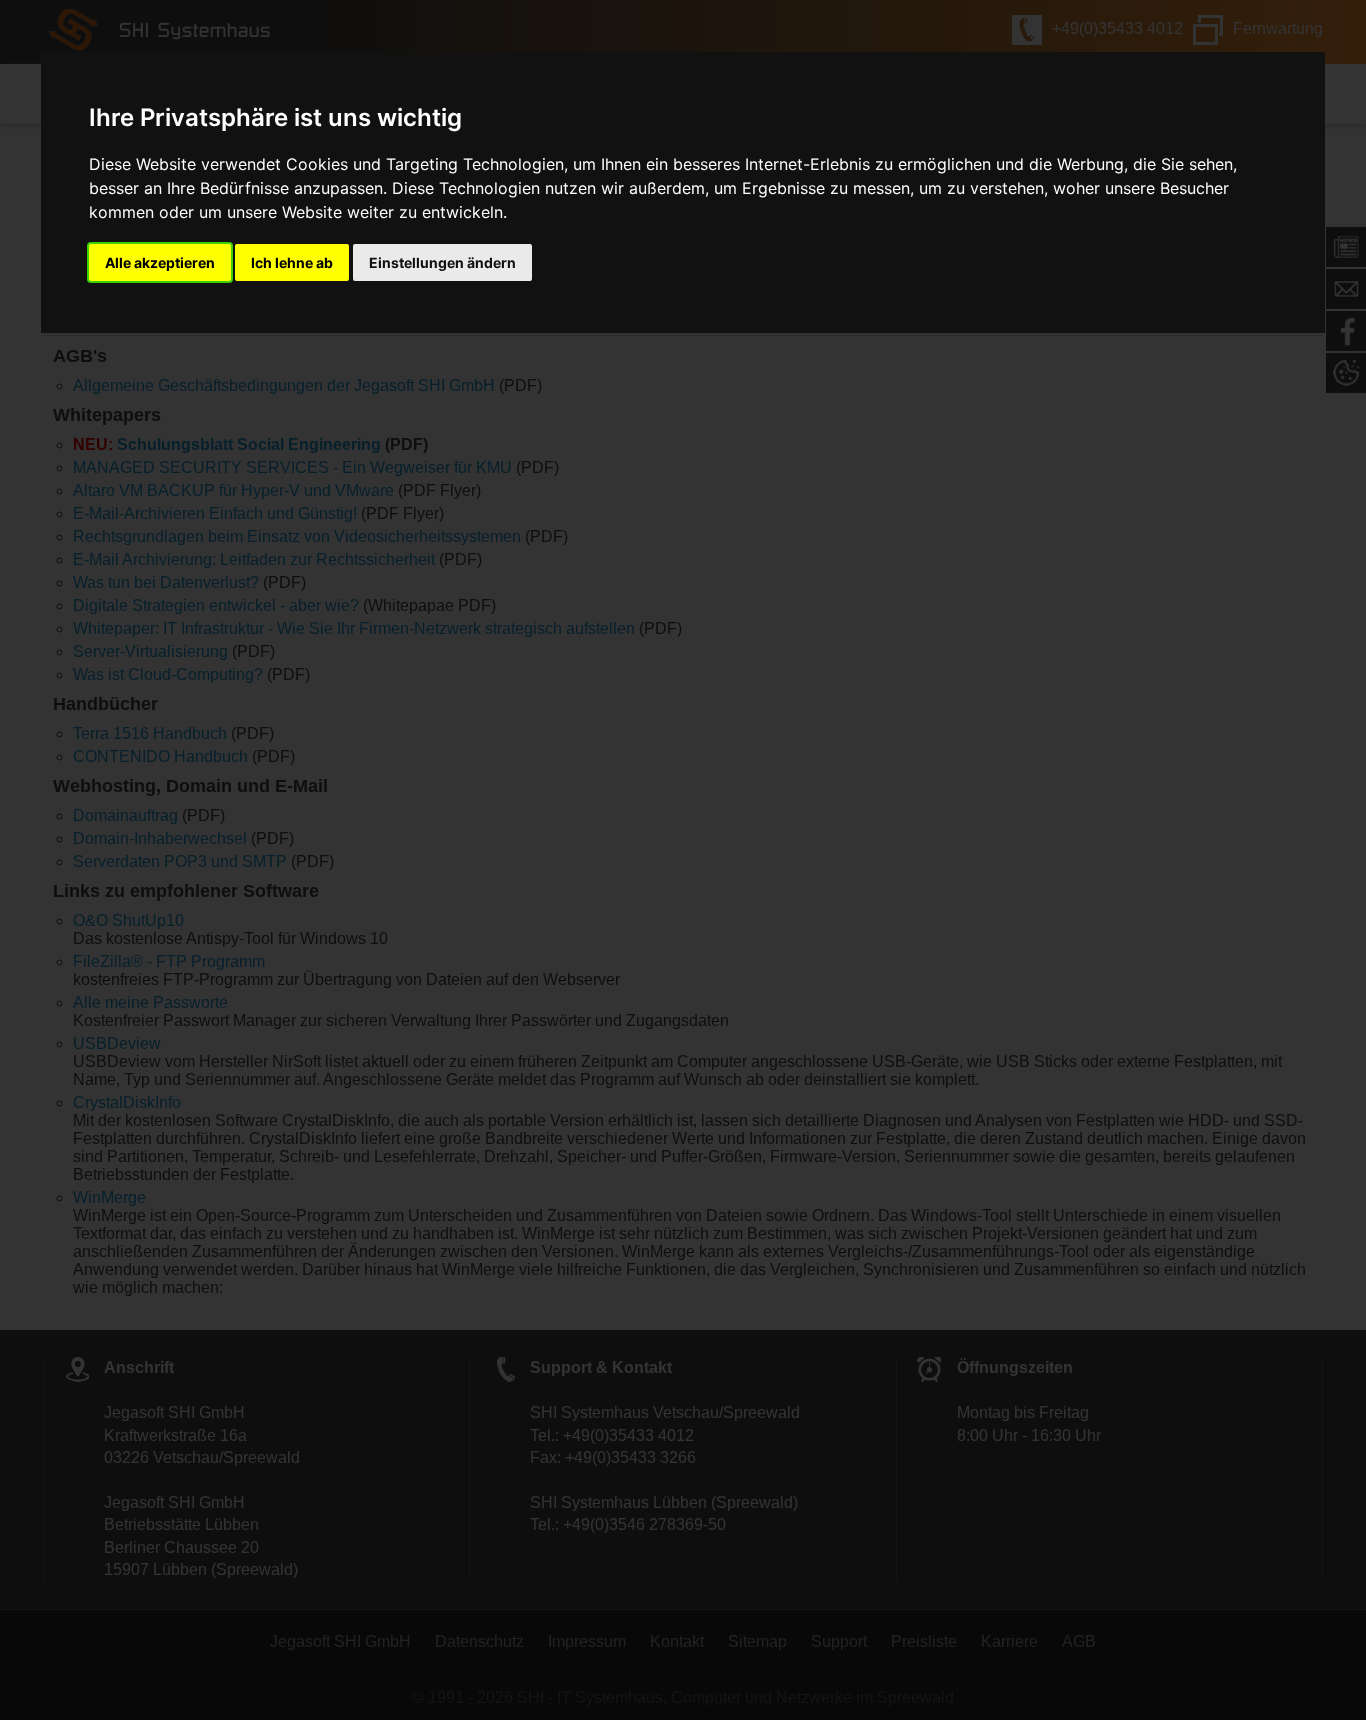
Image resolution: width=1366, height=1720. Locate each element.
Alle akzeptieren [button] (160, 262)
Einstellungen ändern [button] (442, 262)
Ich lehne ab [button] (292, 262)
